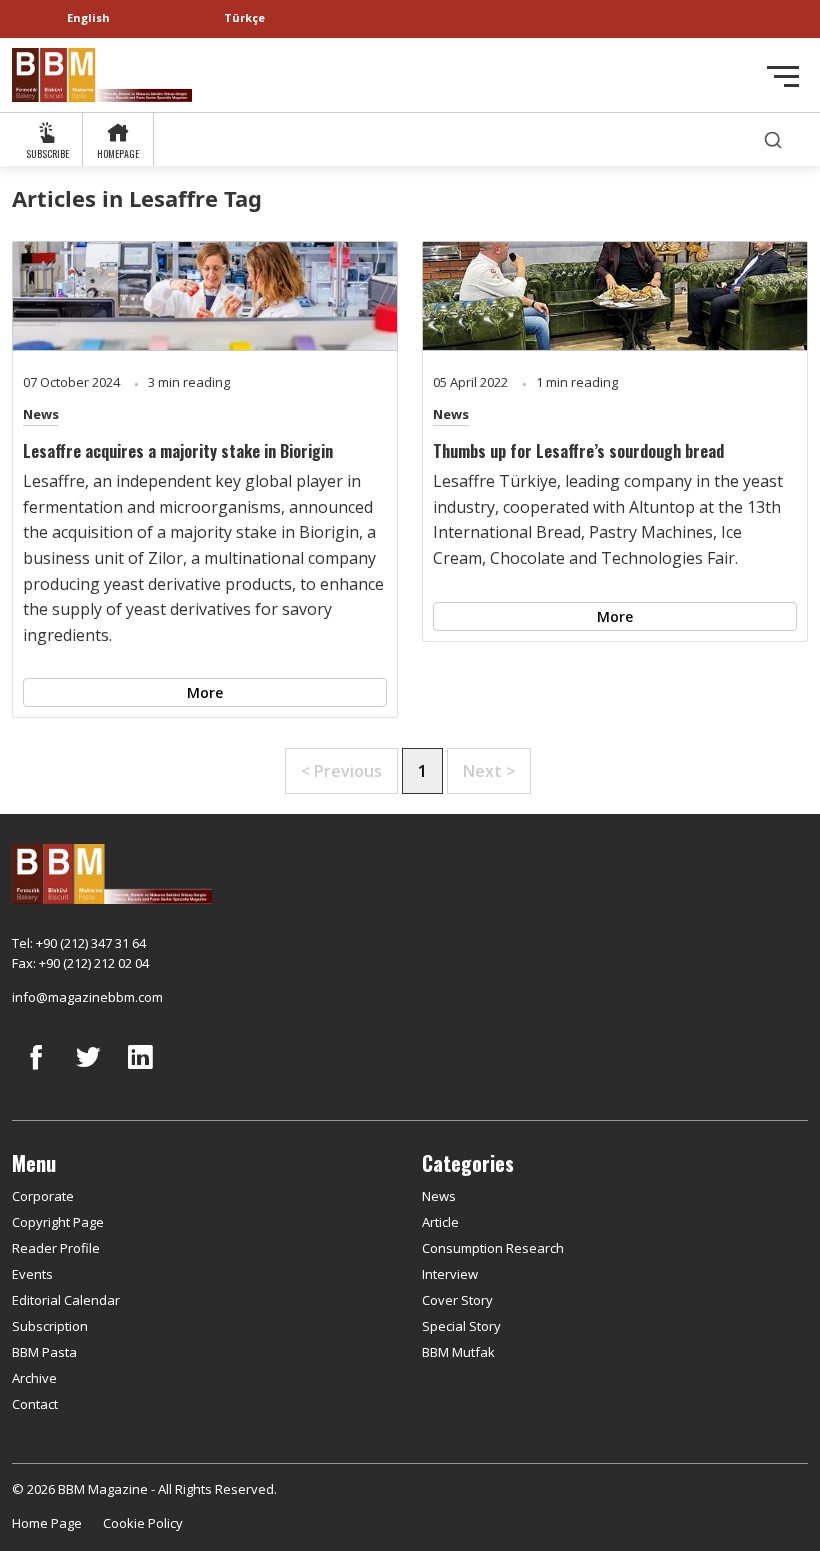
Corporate (43, 1196)
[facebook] (36, 1072)
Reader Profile (56, 1248)
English (88, 17)
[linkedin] (140, 1072)
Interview (450, 1274)
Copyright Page (58, 1222)
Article (440, 1222)
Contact (35, 1404)
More (205, 692)
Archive (34, 1378)
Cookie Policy (143, 1523)
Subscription (50, 1326)
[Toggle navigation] (783, 76)
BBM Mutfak (458, 1352)
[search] (773, 139)
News (41, 414)
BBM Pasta (44, 1352)
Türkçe (244, 17)
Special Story (461, 1326)
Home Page (47, 1523)
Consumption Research (493, 1248)
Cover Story (457, 1300)
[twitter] (88, 1072)
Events (32, 1274)
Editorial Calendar (66, 1300)
